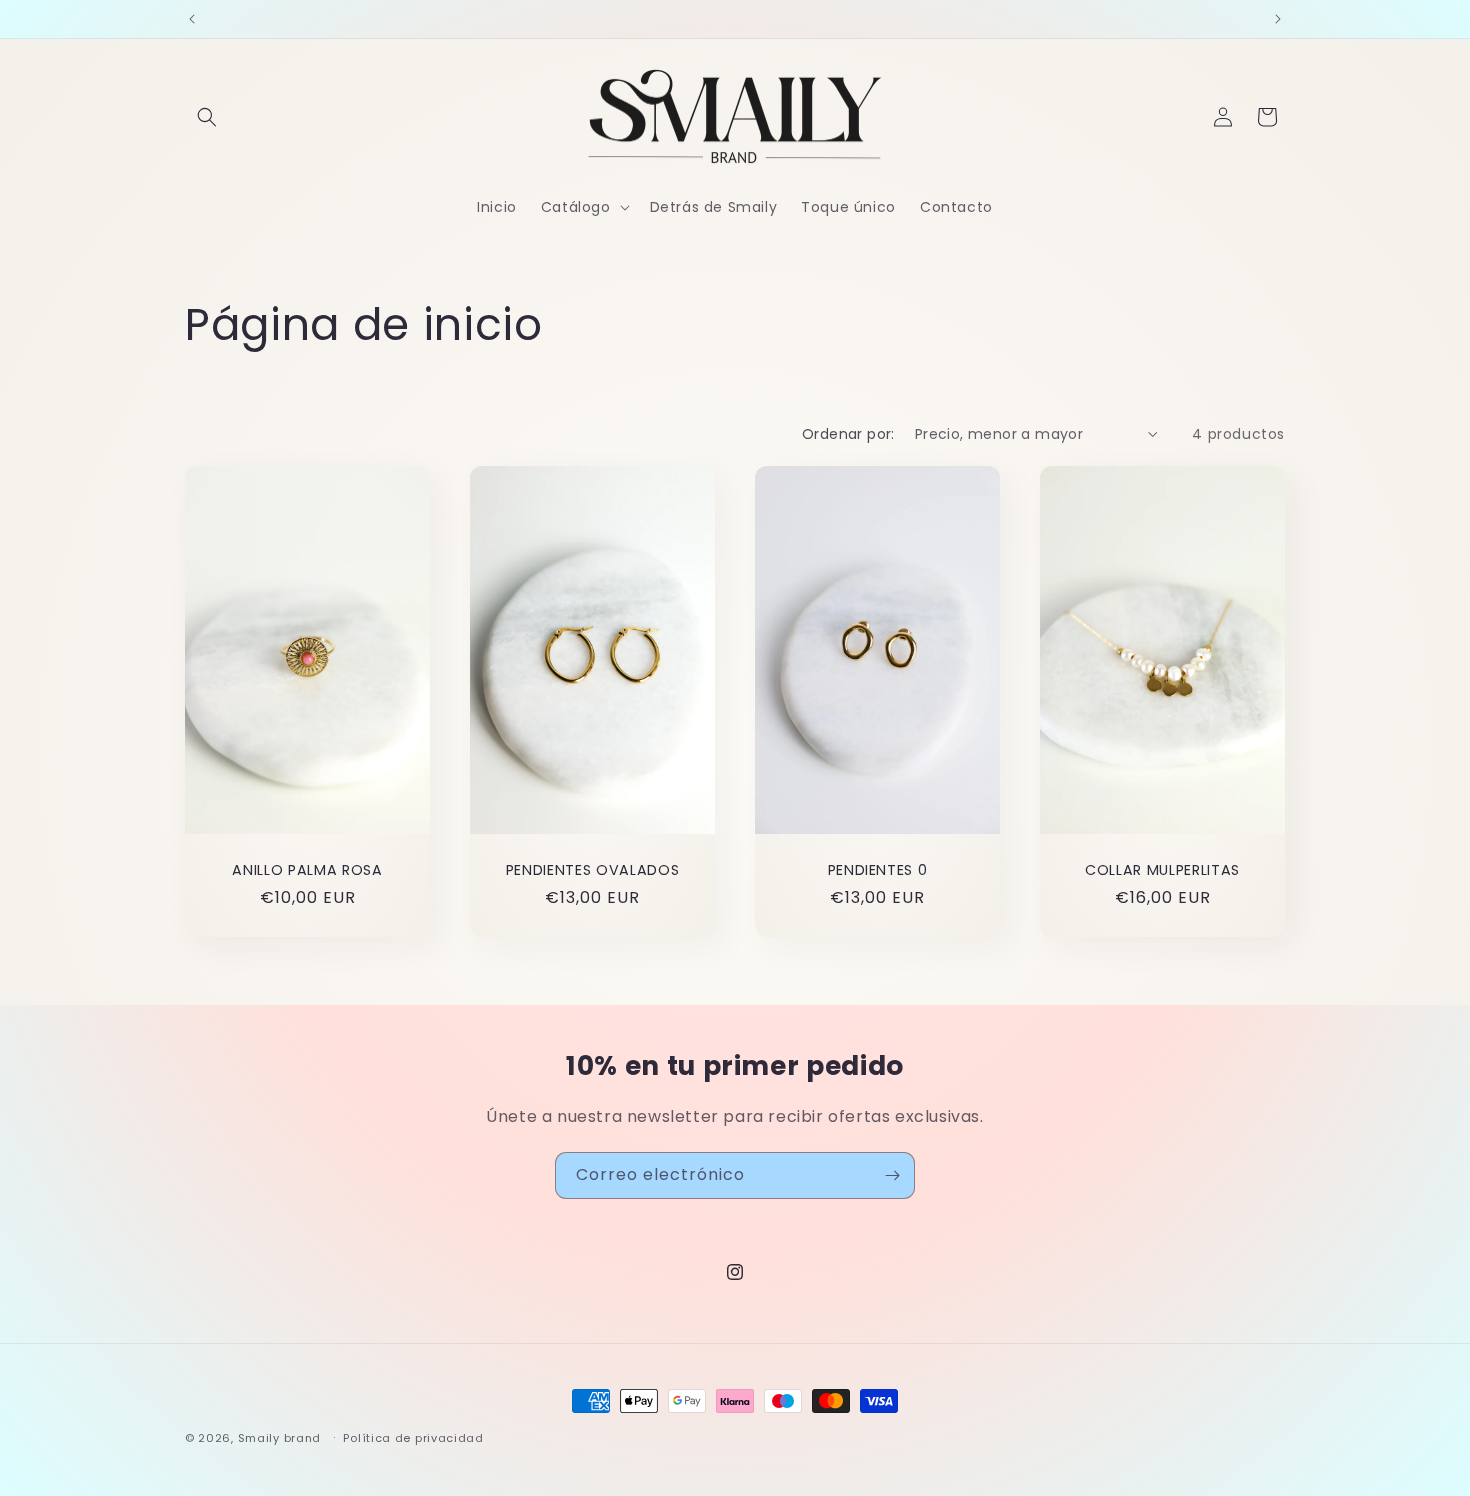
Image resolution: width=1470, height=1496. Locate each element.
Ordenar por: (848, 434)
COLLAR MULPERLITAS (1162, 870)
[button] (207, 117)
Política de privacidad (413, 1437)
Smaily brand (279, 1438)
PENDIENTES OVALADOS (593, 870)
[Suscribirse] (892, 1175)
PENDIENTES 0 (878, 870)
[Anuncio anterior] (192, 19)
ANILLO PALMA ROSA (307, 870)
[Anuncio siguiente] (1278, 19)
